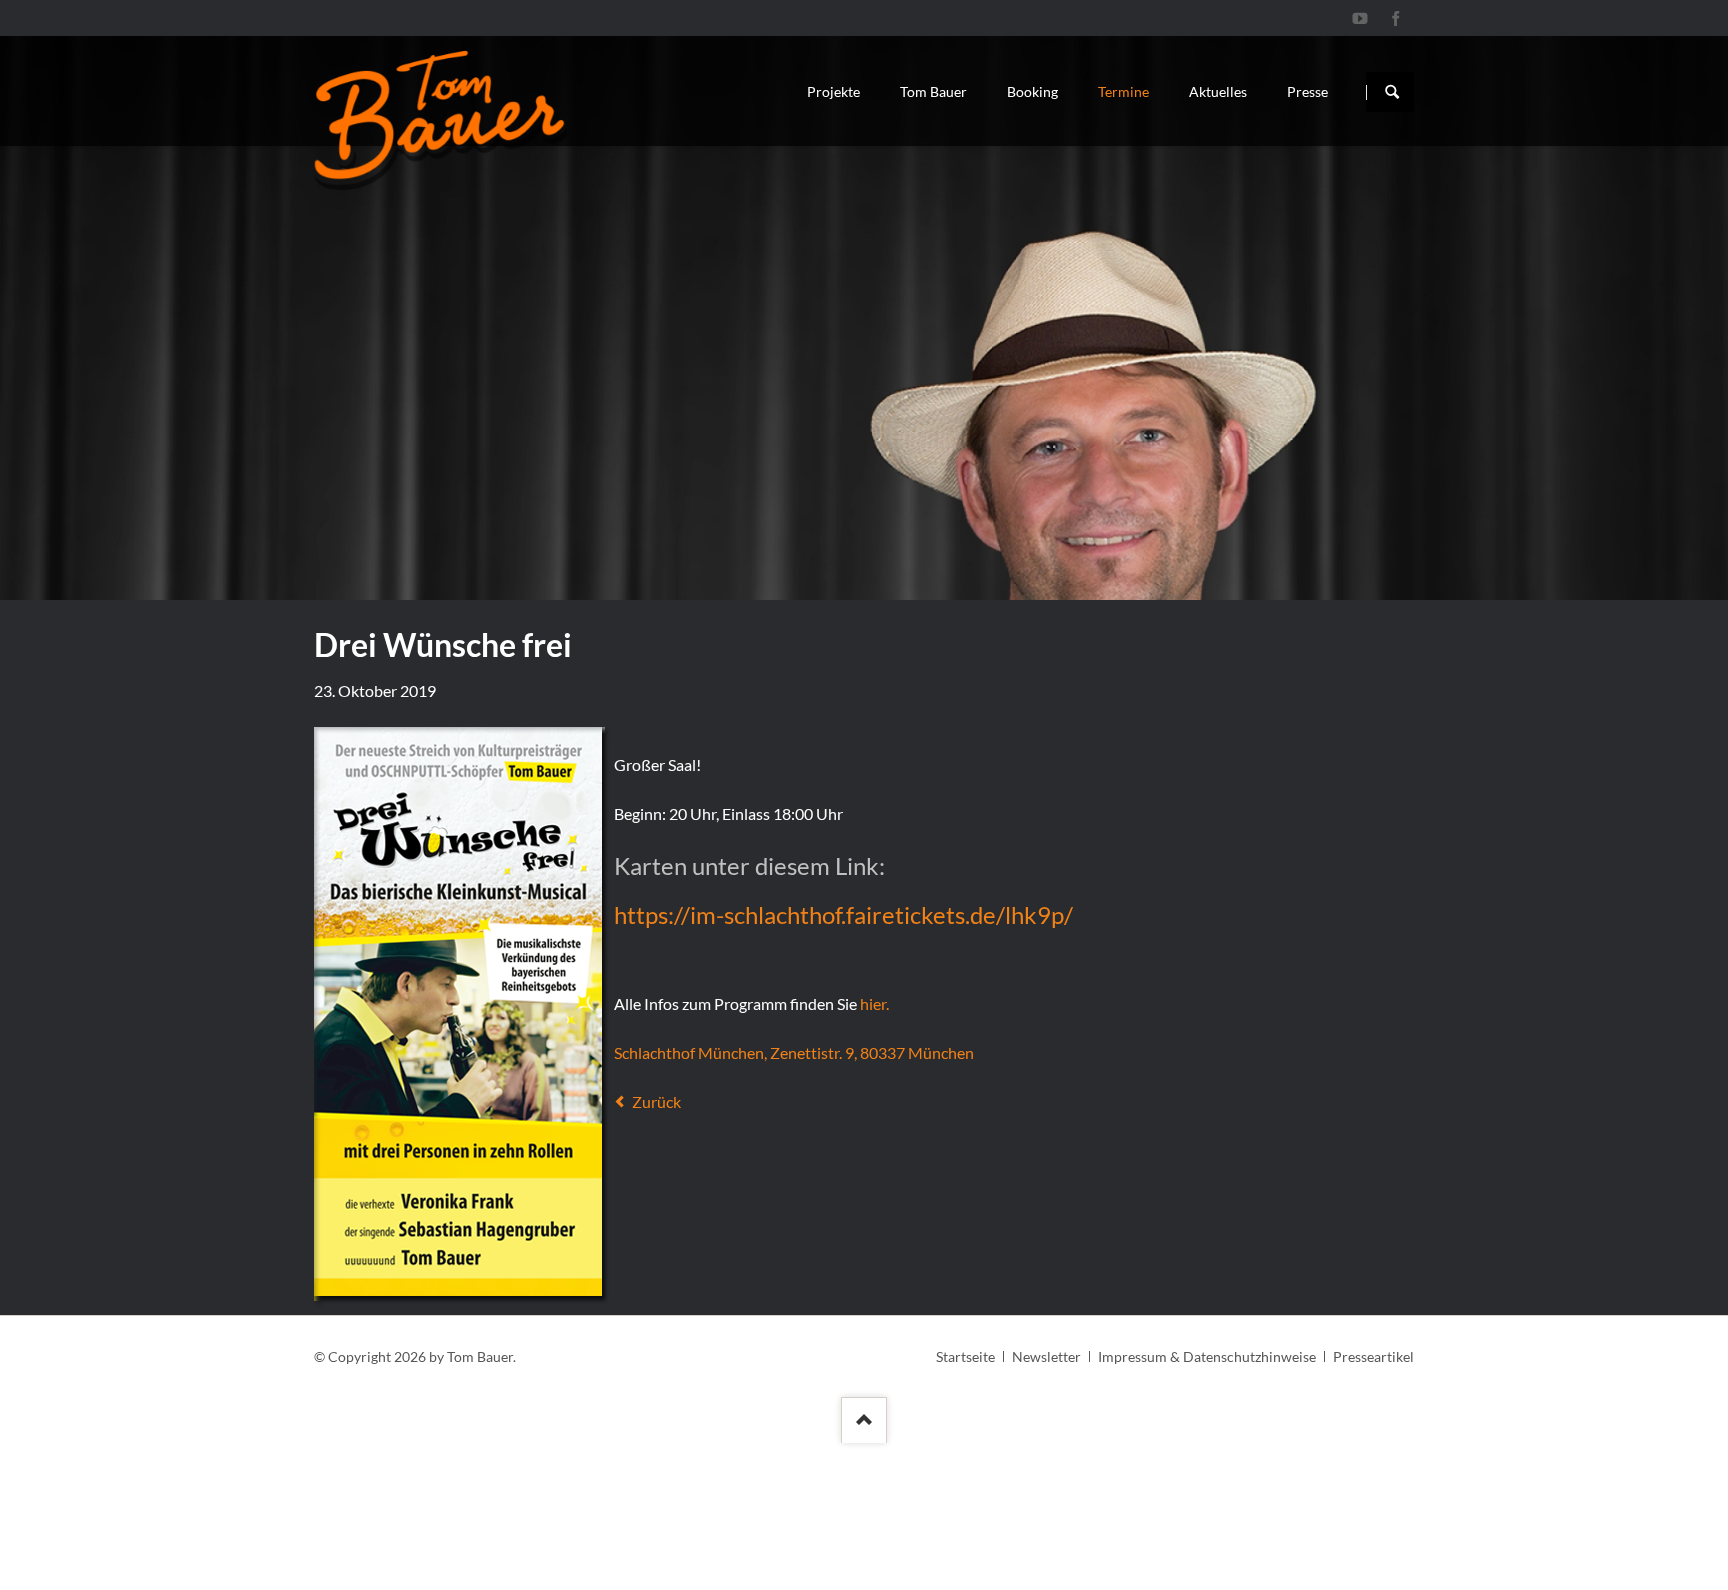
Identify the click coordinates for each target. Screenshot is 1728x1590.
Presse (1307, 91)
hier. (874, 1003)
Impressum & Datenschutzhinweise (1207, 1356)
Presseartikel (1373, 1356)
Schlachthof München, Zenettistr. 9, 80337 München (794, 1052)
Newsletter (1046, 1356)
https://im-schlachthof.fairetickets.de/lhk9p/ (843, 914)
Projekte (833, 91)
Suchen (1392, 92)
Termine (1123, 91)
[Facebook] (1396, 18)
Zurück (656, 1101)
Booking (1032, 91)
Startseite (965, 1356)
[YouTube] (1360, 18)
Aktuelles (1218, 91)
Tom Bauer (933, 91)
